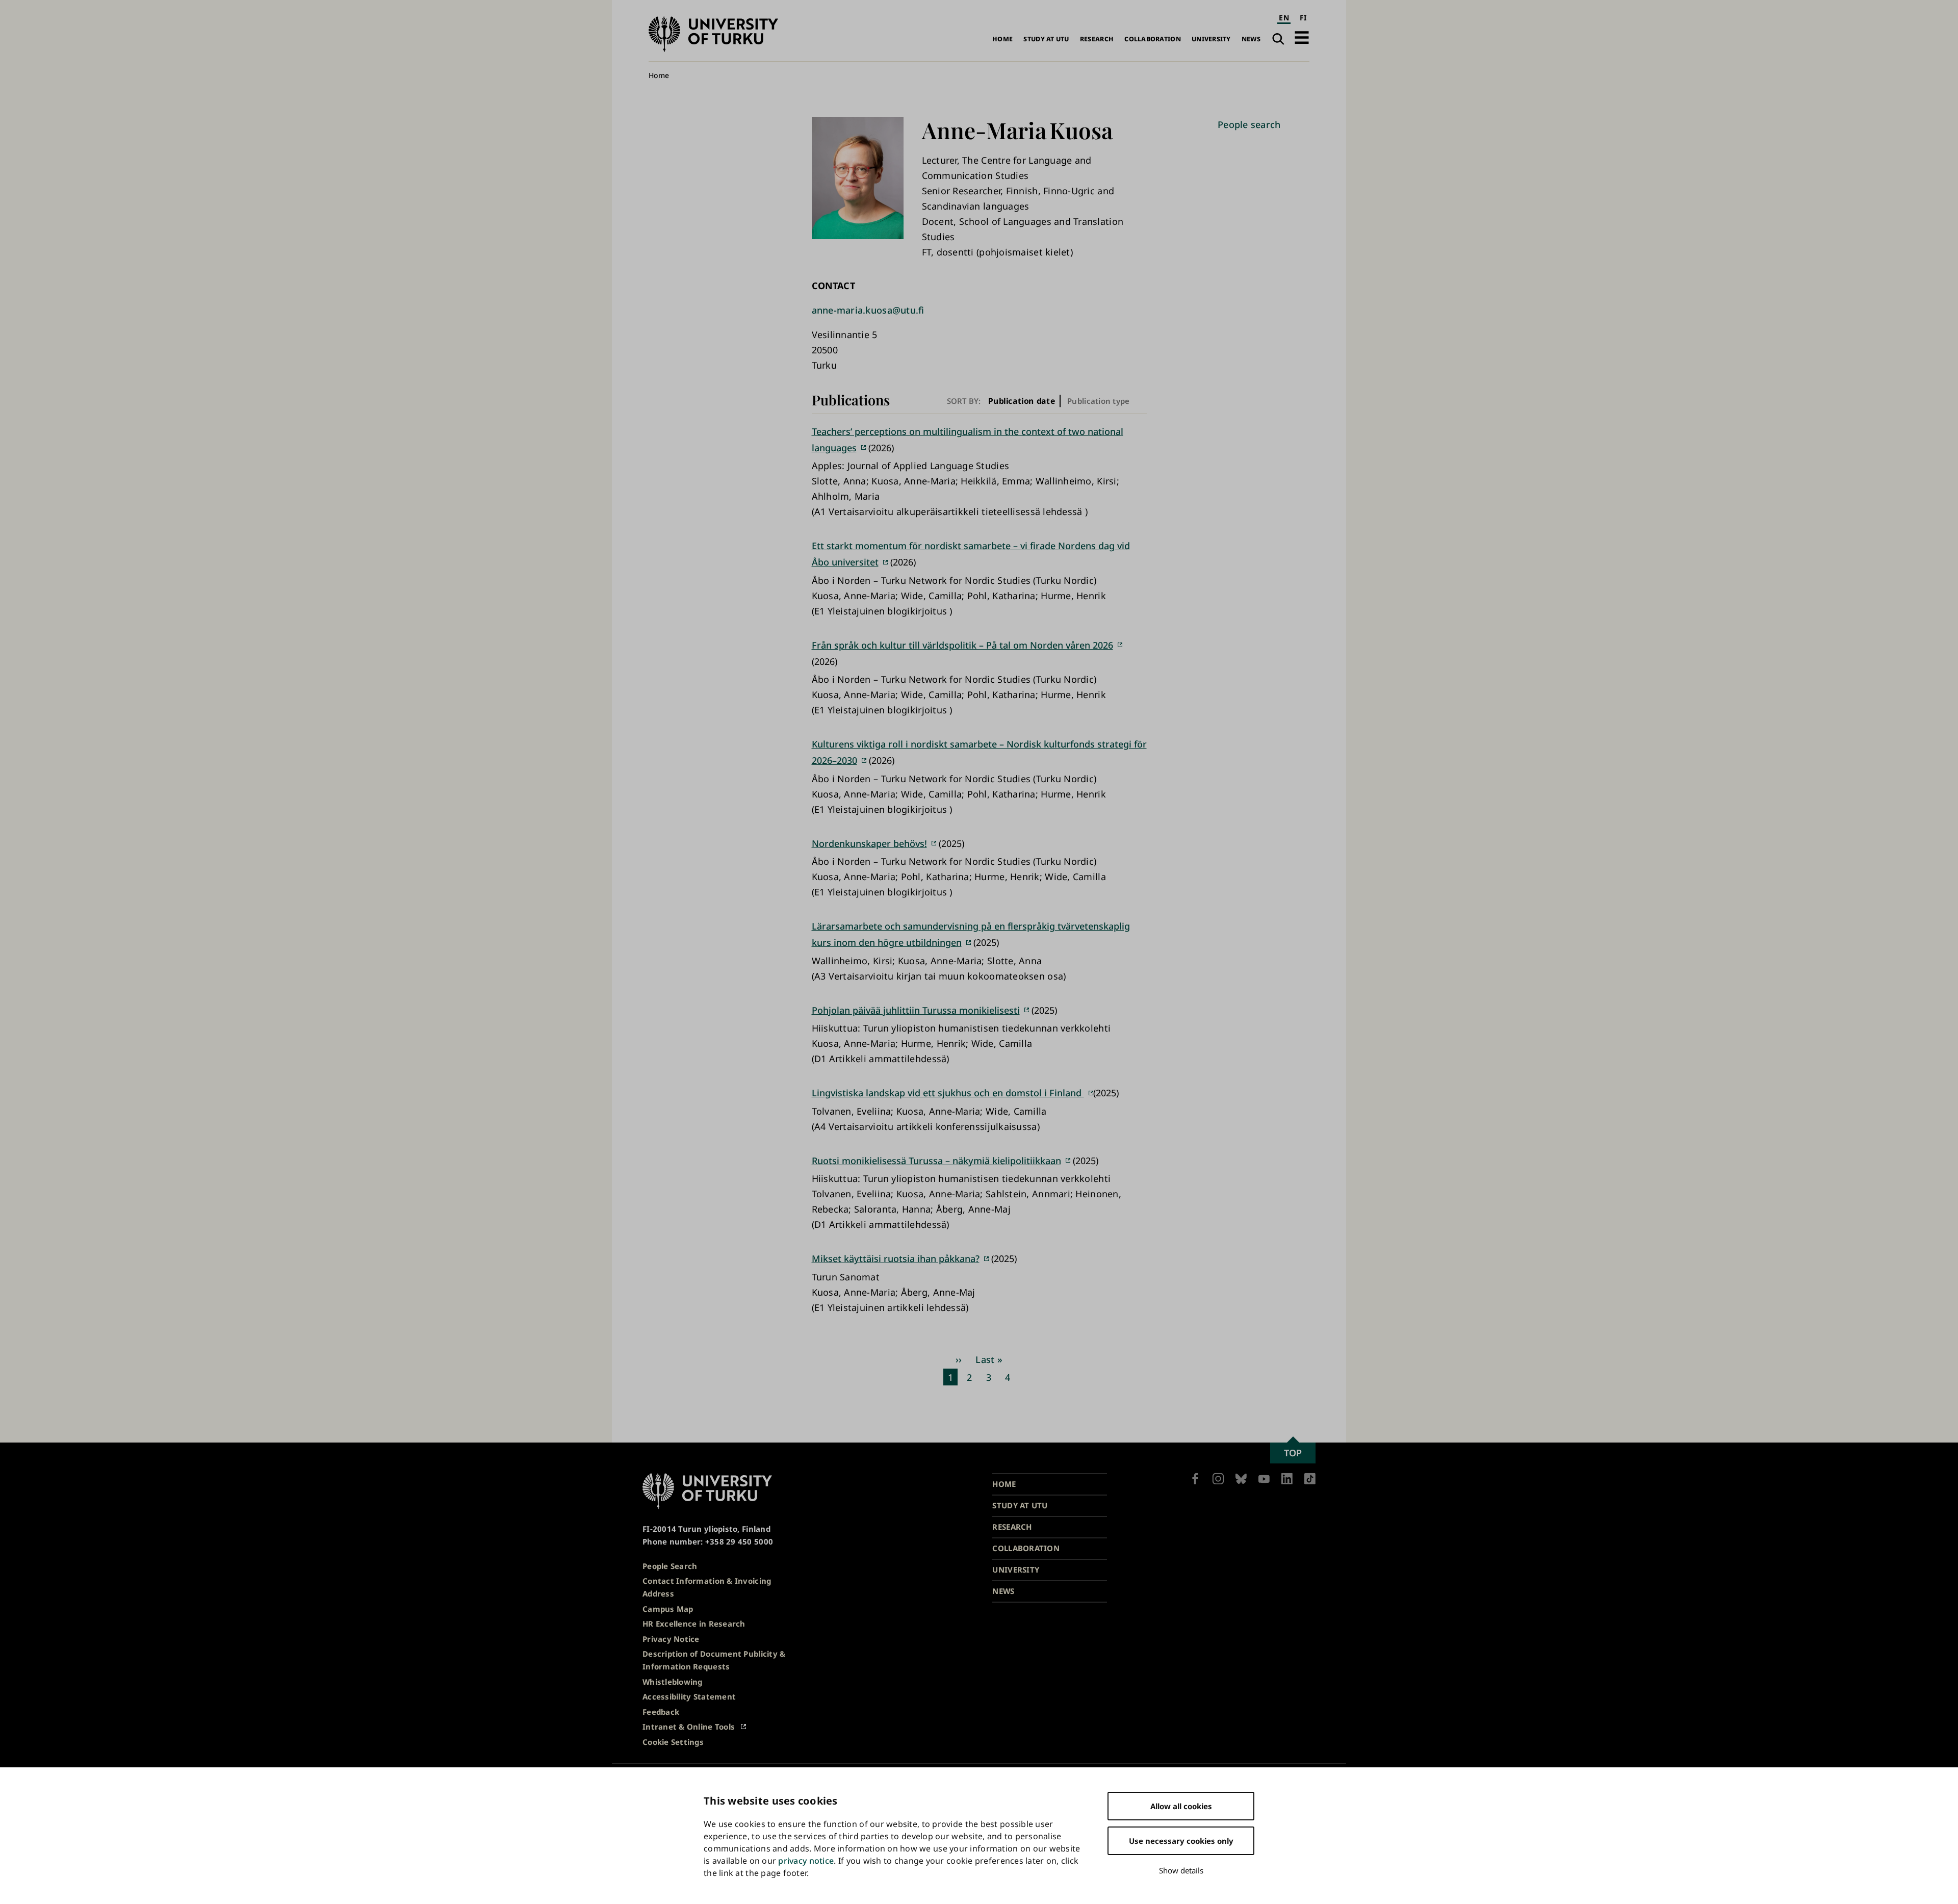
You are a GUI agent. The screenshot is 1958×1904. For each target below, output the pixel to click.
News (1251, 39)
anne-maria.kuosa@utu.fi (868, 310)
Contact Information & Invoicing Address (707, 1587)
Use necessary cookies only (1181, 1841)
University (1211, 39)
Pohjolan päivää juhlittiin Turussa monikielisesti (916, 1010)
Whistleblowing (673, 1682)
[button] (1302, 37)
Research (1097, 39)
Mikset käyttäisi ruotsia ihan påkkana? (896, 1258)
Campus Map (668, 1609)
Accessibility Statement (689, 1696)
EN (1284, 18)
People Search (670, 1566)
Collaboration (1153, 39)
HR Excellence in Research (694, 1624)
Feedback (661, 1712)
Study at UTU (1046, 39)
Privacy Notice (671, 1639)
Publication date (1022, 401)
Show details (1181, 1870)
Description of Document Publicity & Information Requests (714, 1660)
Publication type (1098, 401)
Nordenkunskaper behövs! (869, 843)
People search (1249, 124)
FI (1303, 18)
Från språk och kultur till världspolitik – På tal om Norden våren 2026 (962, 645)
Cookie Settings (673, 1742)
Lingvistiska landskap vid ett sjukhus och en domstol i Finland (948, 1093)
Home (1002, 39)
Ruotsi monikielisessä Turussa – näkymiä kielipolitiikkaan (936, 1161)
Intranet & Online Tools (689, 1727)
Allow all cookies (1181, 1806)
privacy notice (806, 1861)
